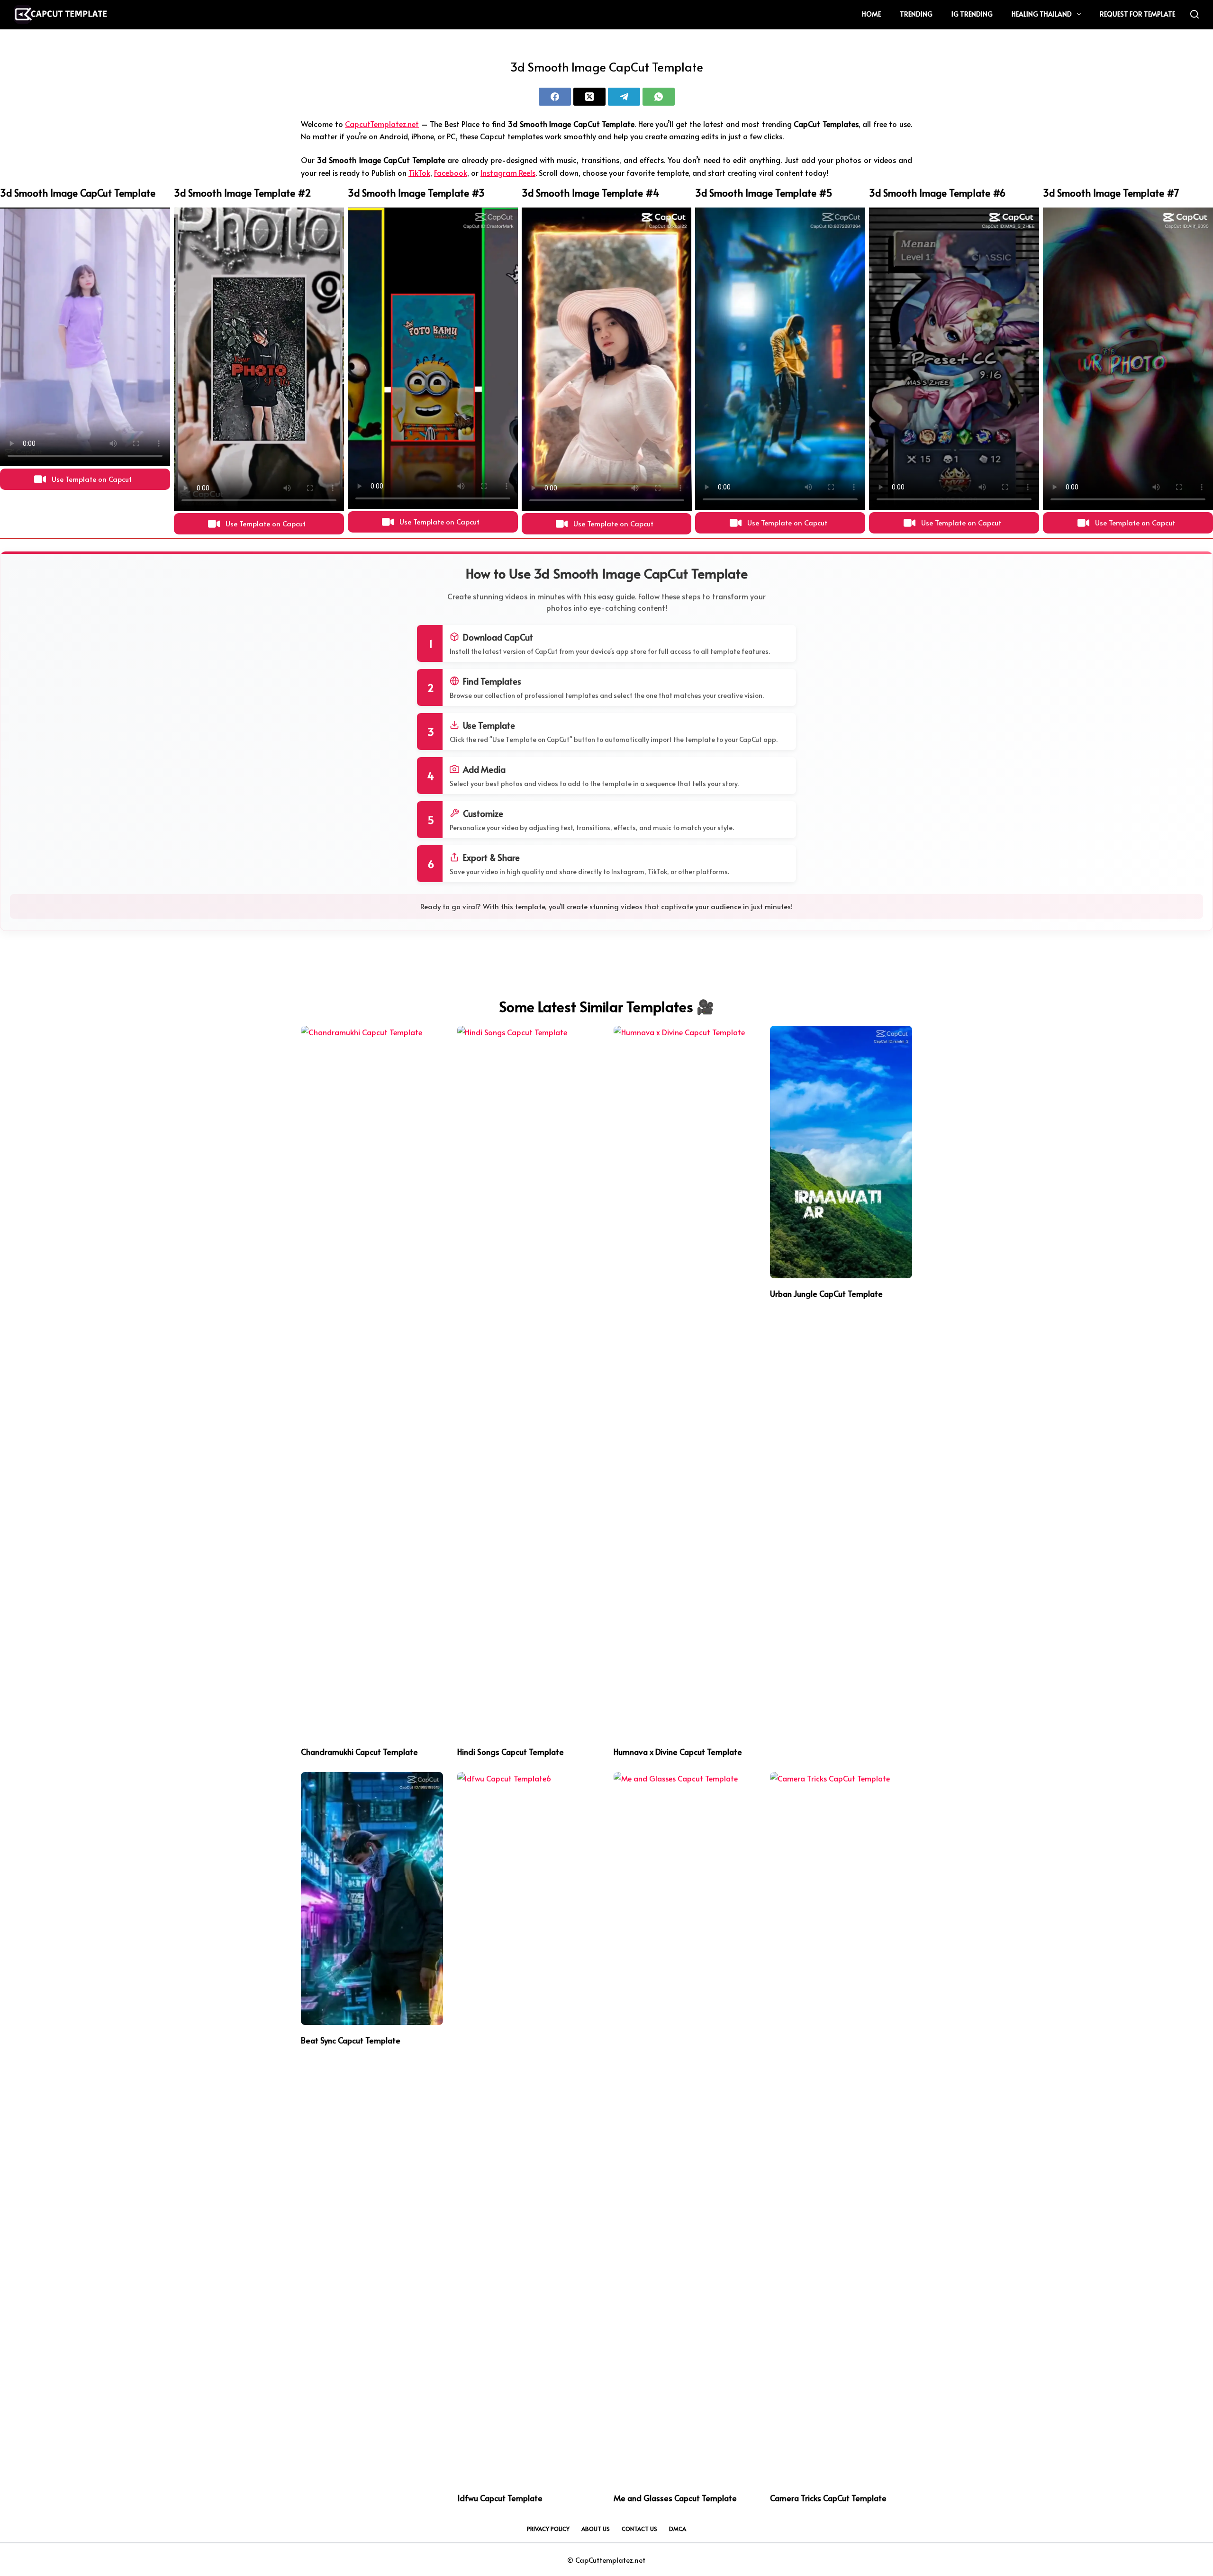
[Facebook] (555, 97)
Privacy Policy (548, 2529)
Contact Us (639, 2529)
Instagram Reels (508, 172)
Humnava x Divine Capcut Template (678, 1752)
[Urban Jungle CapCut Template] (841, 1152)
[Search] (1195, 14)
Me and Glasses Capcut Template (675, 2498)
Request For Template (1137, 14)
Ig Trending (972, 14)
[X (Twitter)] (589, 97)
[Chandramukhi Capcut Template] (372, 1381)
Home (871, 14)
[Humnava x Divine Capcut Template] (685, 1381)
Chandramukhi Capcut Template (359, 1752)
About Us (596, 2529)
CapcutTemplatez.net (382, 124)
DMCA (678, 2529)
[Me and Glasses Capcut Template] (685, 2127)
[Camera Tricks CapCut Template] (841, 2127)
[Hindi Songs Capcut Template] (528, 1381)
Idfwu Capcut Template (500, 2498)
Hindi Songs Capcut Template (511, 1752)
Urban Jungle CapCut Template (826, 1293)
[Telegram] (624, 97)
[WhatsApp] (659, 97)
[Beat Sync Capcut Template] (372, 1898)
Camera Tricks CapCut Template (828, 2498)
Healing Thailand (1042, 14)
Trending (916, 14)
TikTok (419, 172)
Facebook (451, 172)
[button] (85, 479)
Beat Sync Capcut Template (351, 2040)
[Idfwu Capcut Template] (528, 2127)
